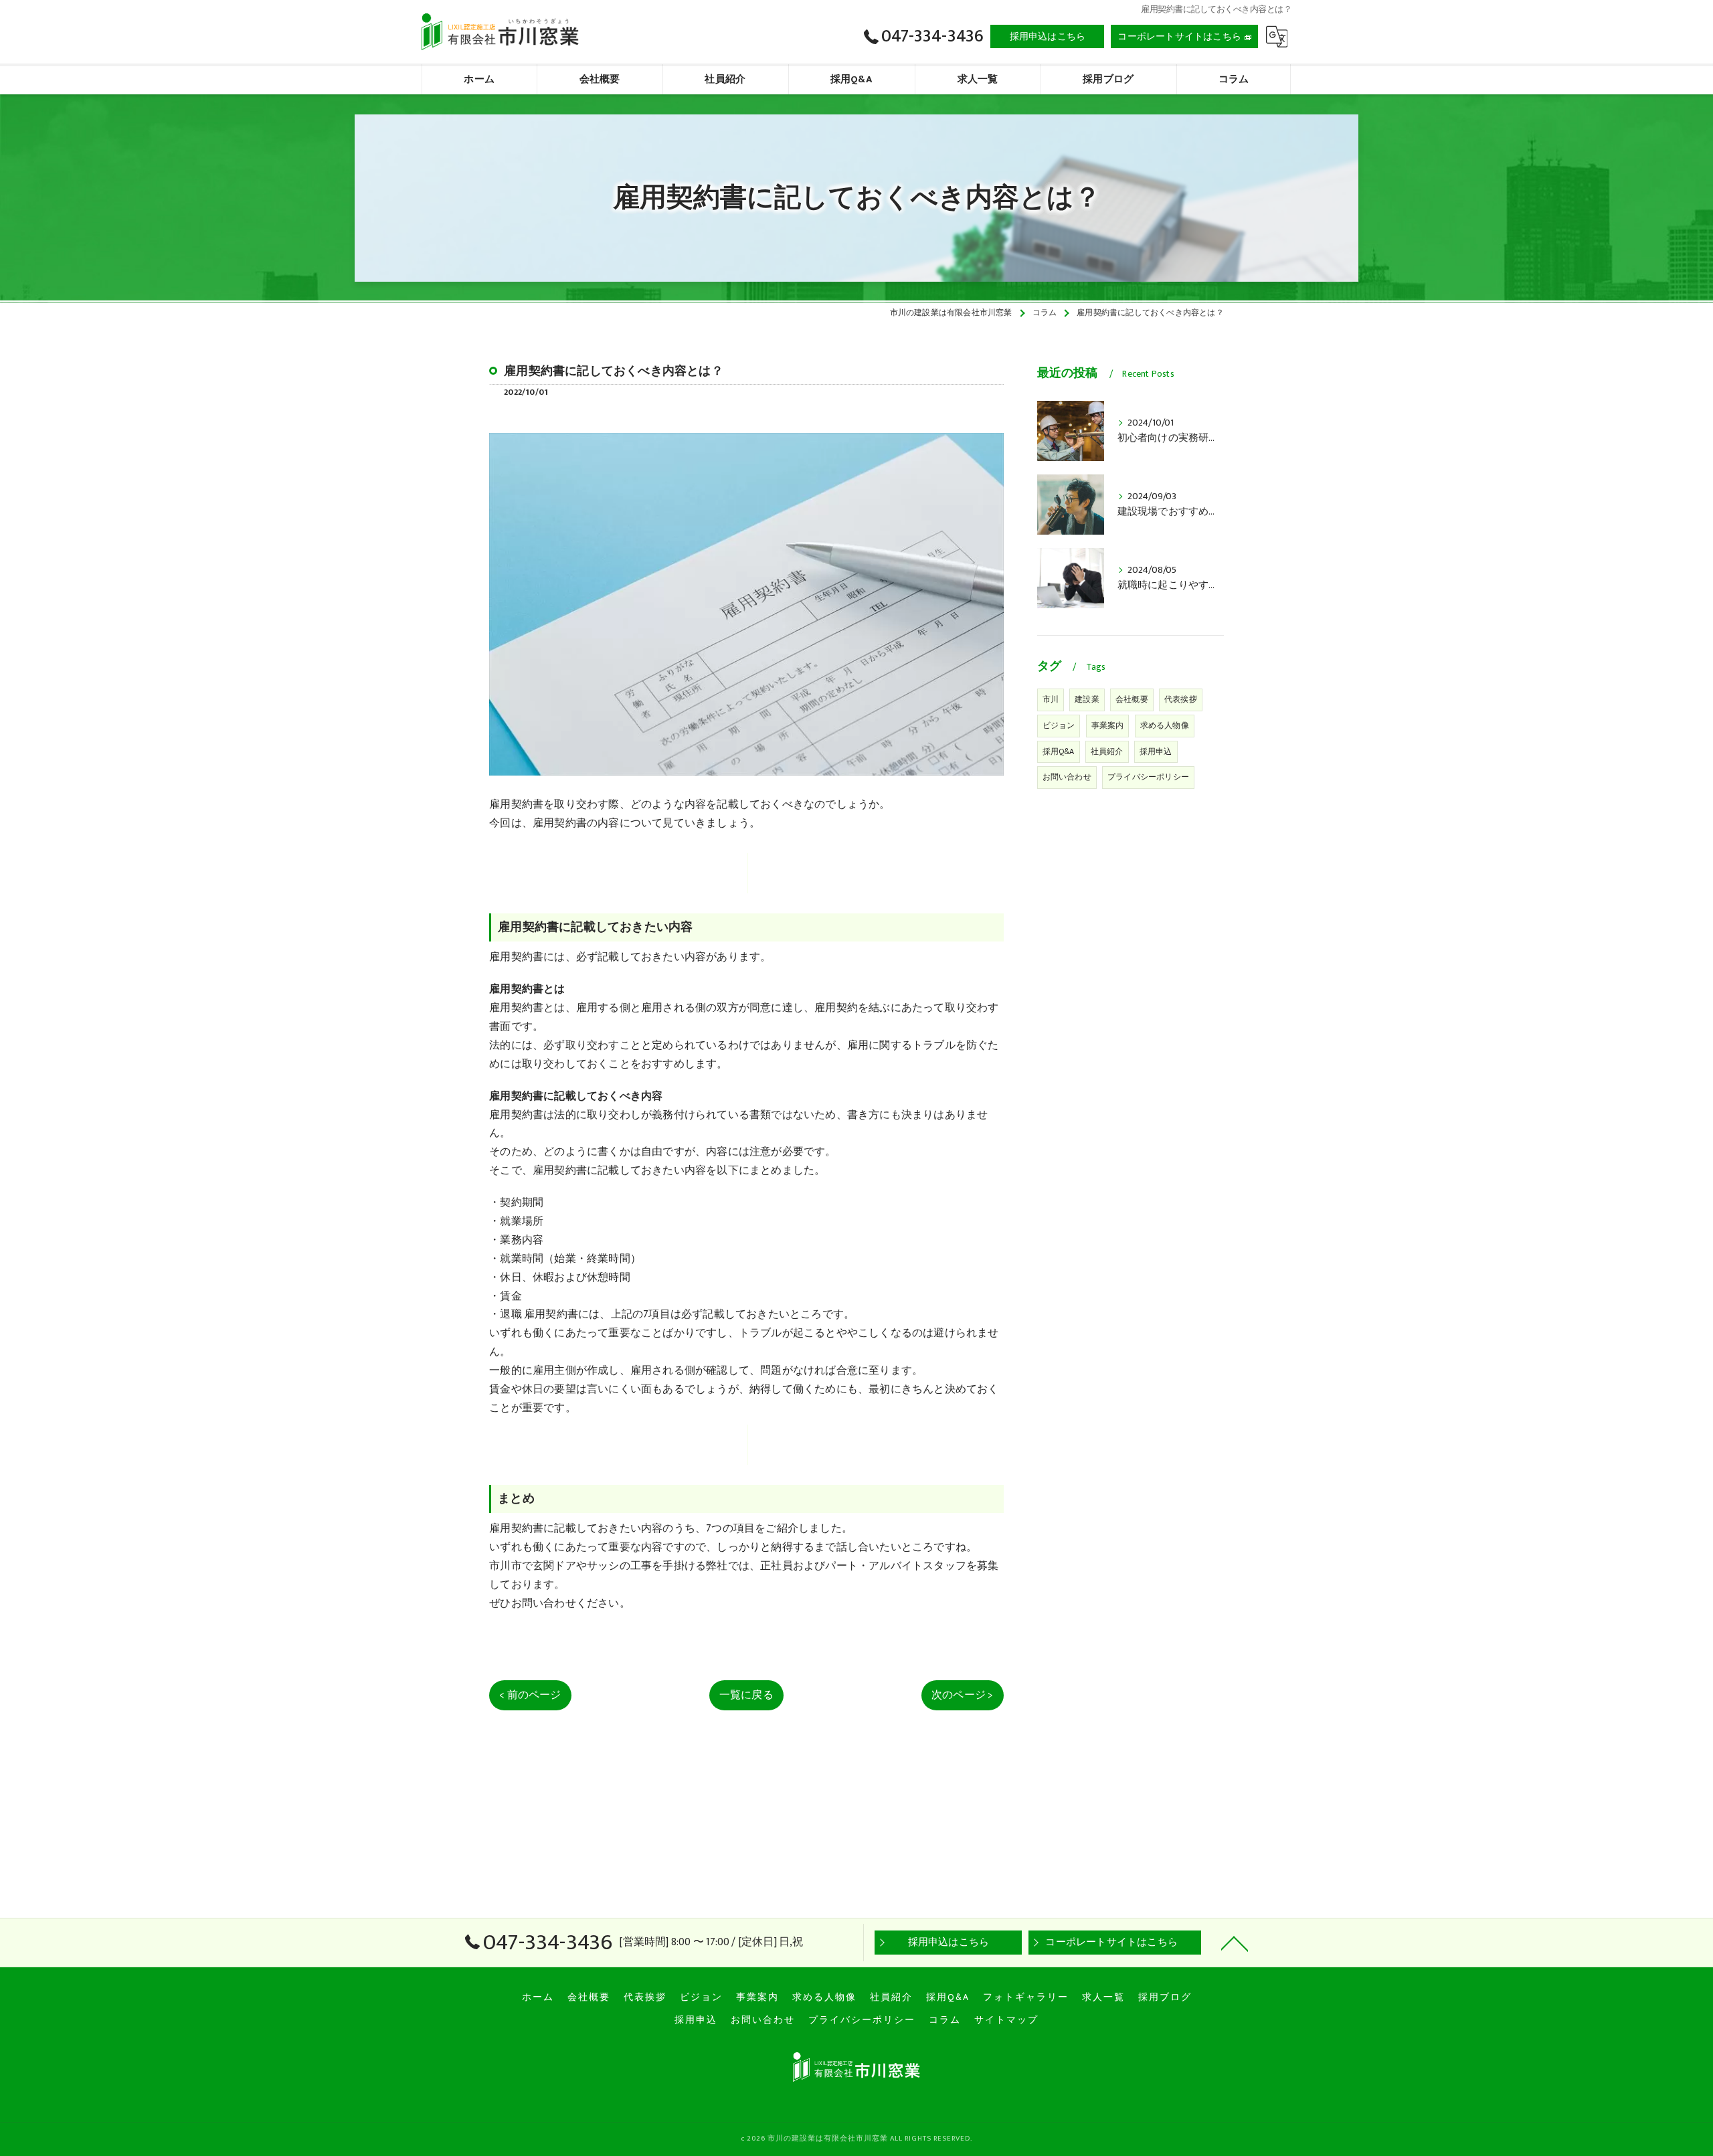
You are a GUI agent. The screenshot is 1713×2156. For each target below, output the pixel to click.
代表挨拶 (1181, 699)
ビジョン (1059, 725)
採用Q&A (1059, 751)
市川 (1051, 699)
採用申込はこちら (1048, 36)
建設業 (1087, 699)
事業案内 (1108, 725)
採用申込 (1156, 751)
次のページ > (962, 1695)
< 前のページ (530, 1695)
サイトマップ (1006, 2020)
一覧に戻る (746, 1695)
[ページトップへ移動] (1235, 1943)
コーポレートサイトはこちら (1179, 36)
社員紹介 (1107, 751)
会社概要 (1132, 699)
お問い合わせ (1067, 777)
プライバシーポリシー (1148, 777)
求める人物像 (1165, 725)
